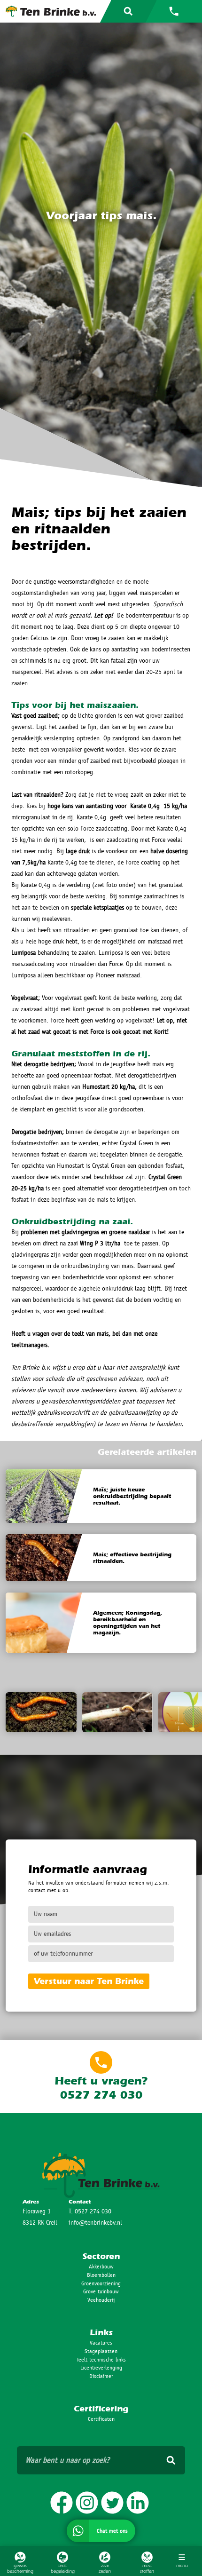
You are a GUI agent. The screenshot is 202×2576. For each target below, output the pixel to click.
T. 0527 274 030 (90, 2211)
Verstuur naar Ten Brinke (89, 1981)
